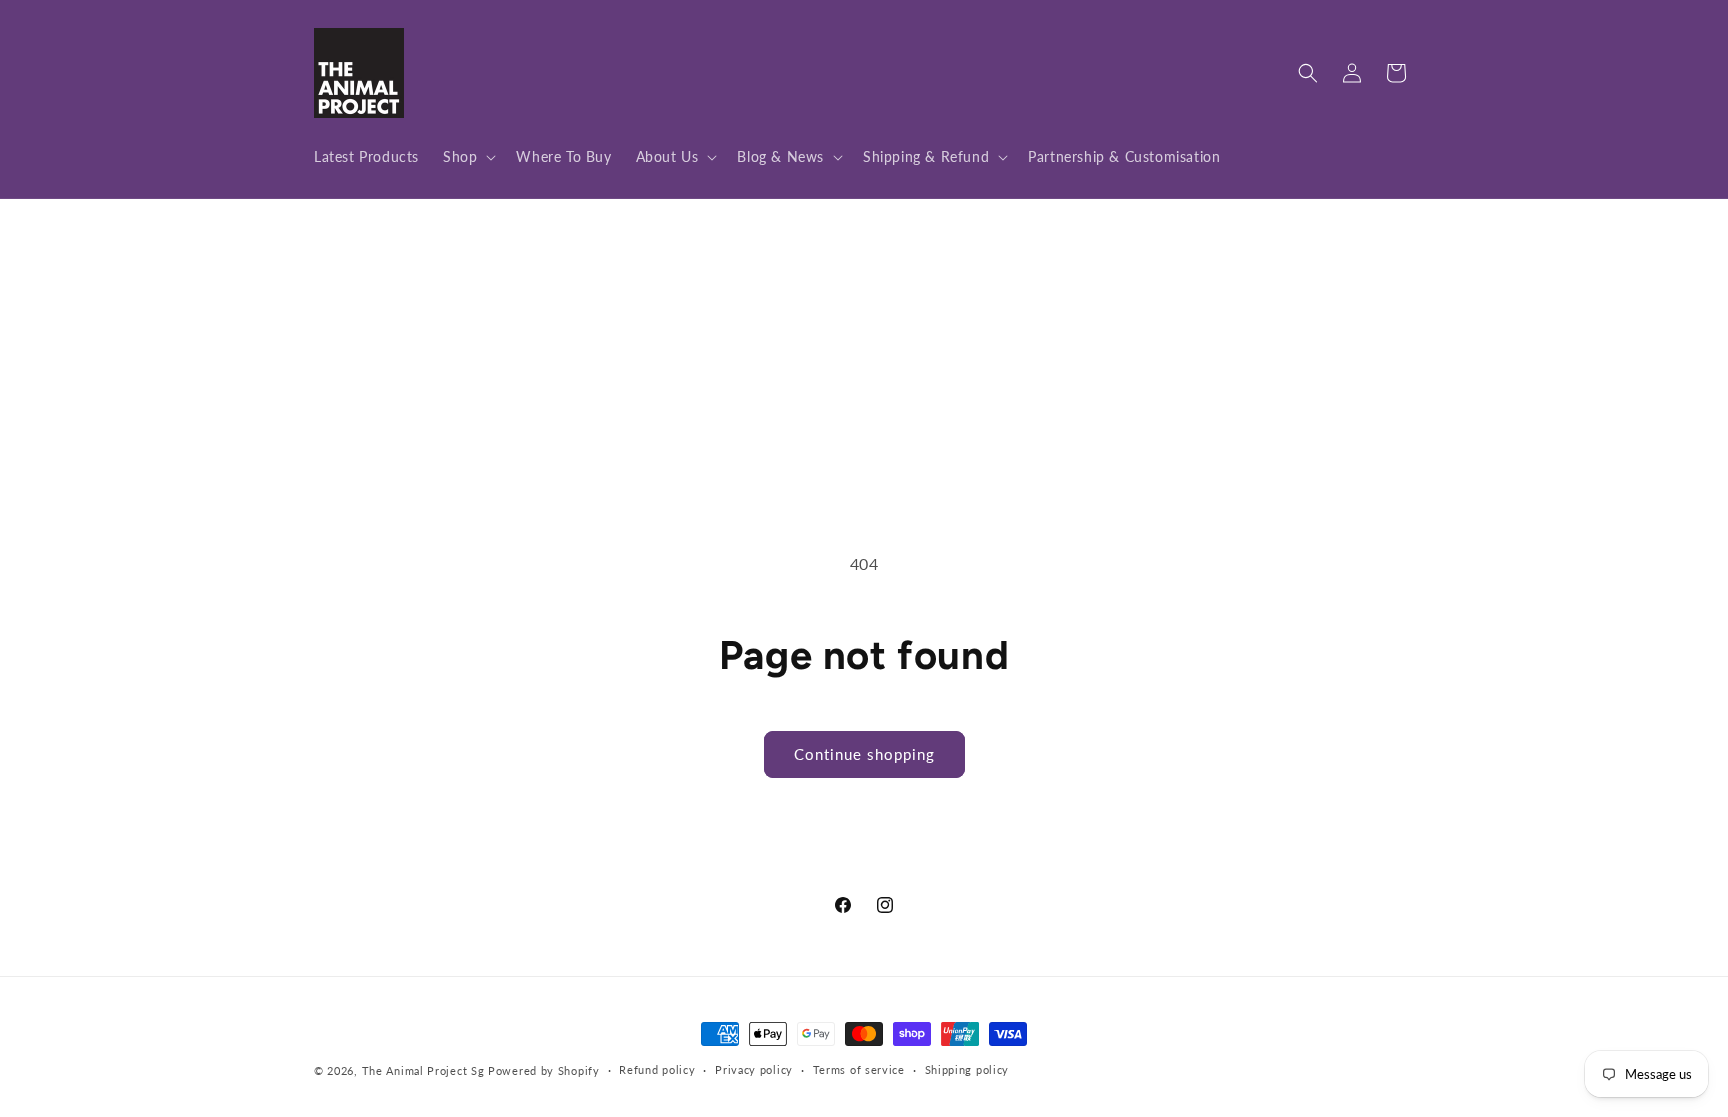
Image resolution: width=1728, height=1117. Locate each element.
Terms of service (859, 1069)
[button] (467, 157)
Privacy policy (754, 1069)
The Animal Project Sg (423, 1070)
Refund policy (657, 1069)
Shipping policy (967, 1069)
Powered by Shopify (544, 1070)
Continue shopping (864, 754)
